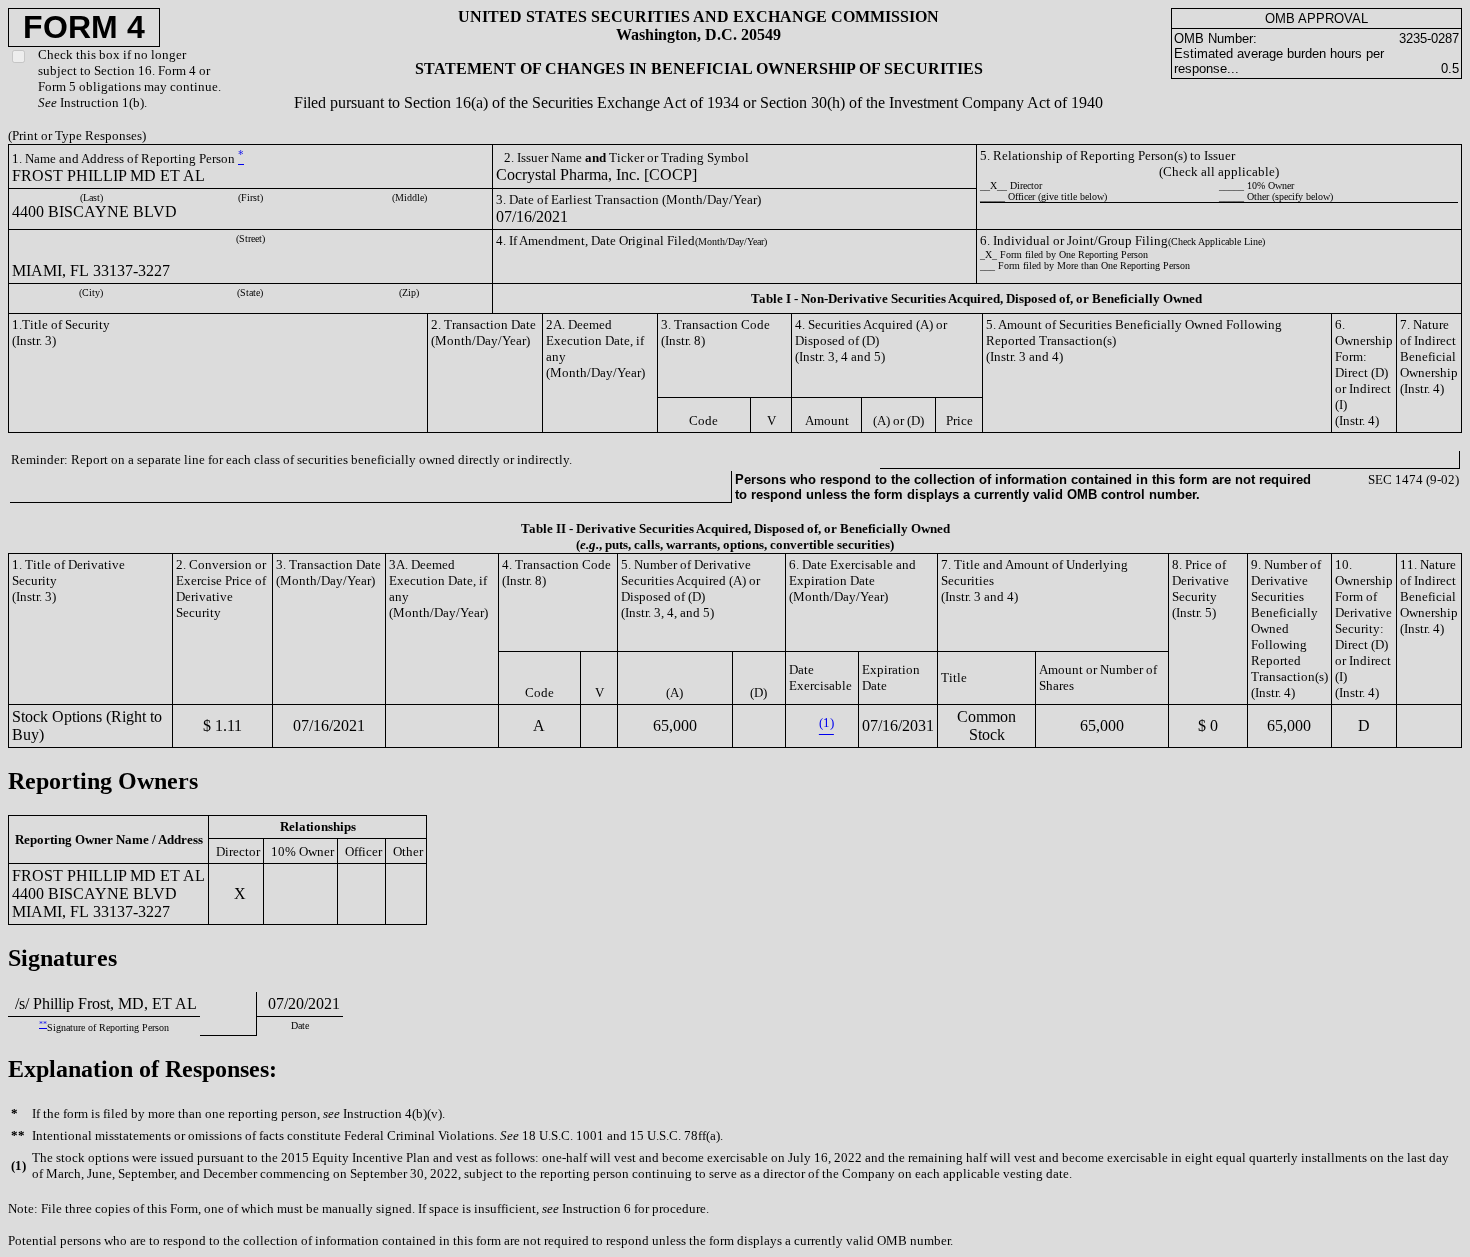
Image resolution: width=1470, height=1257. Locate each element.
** (43, 1024)
